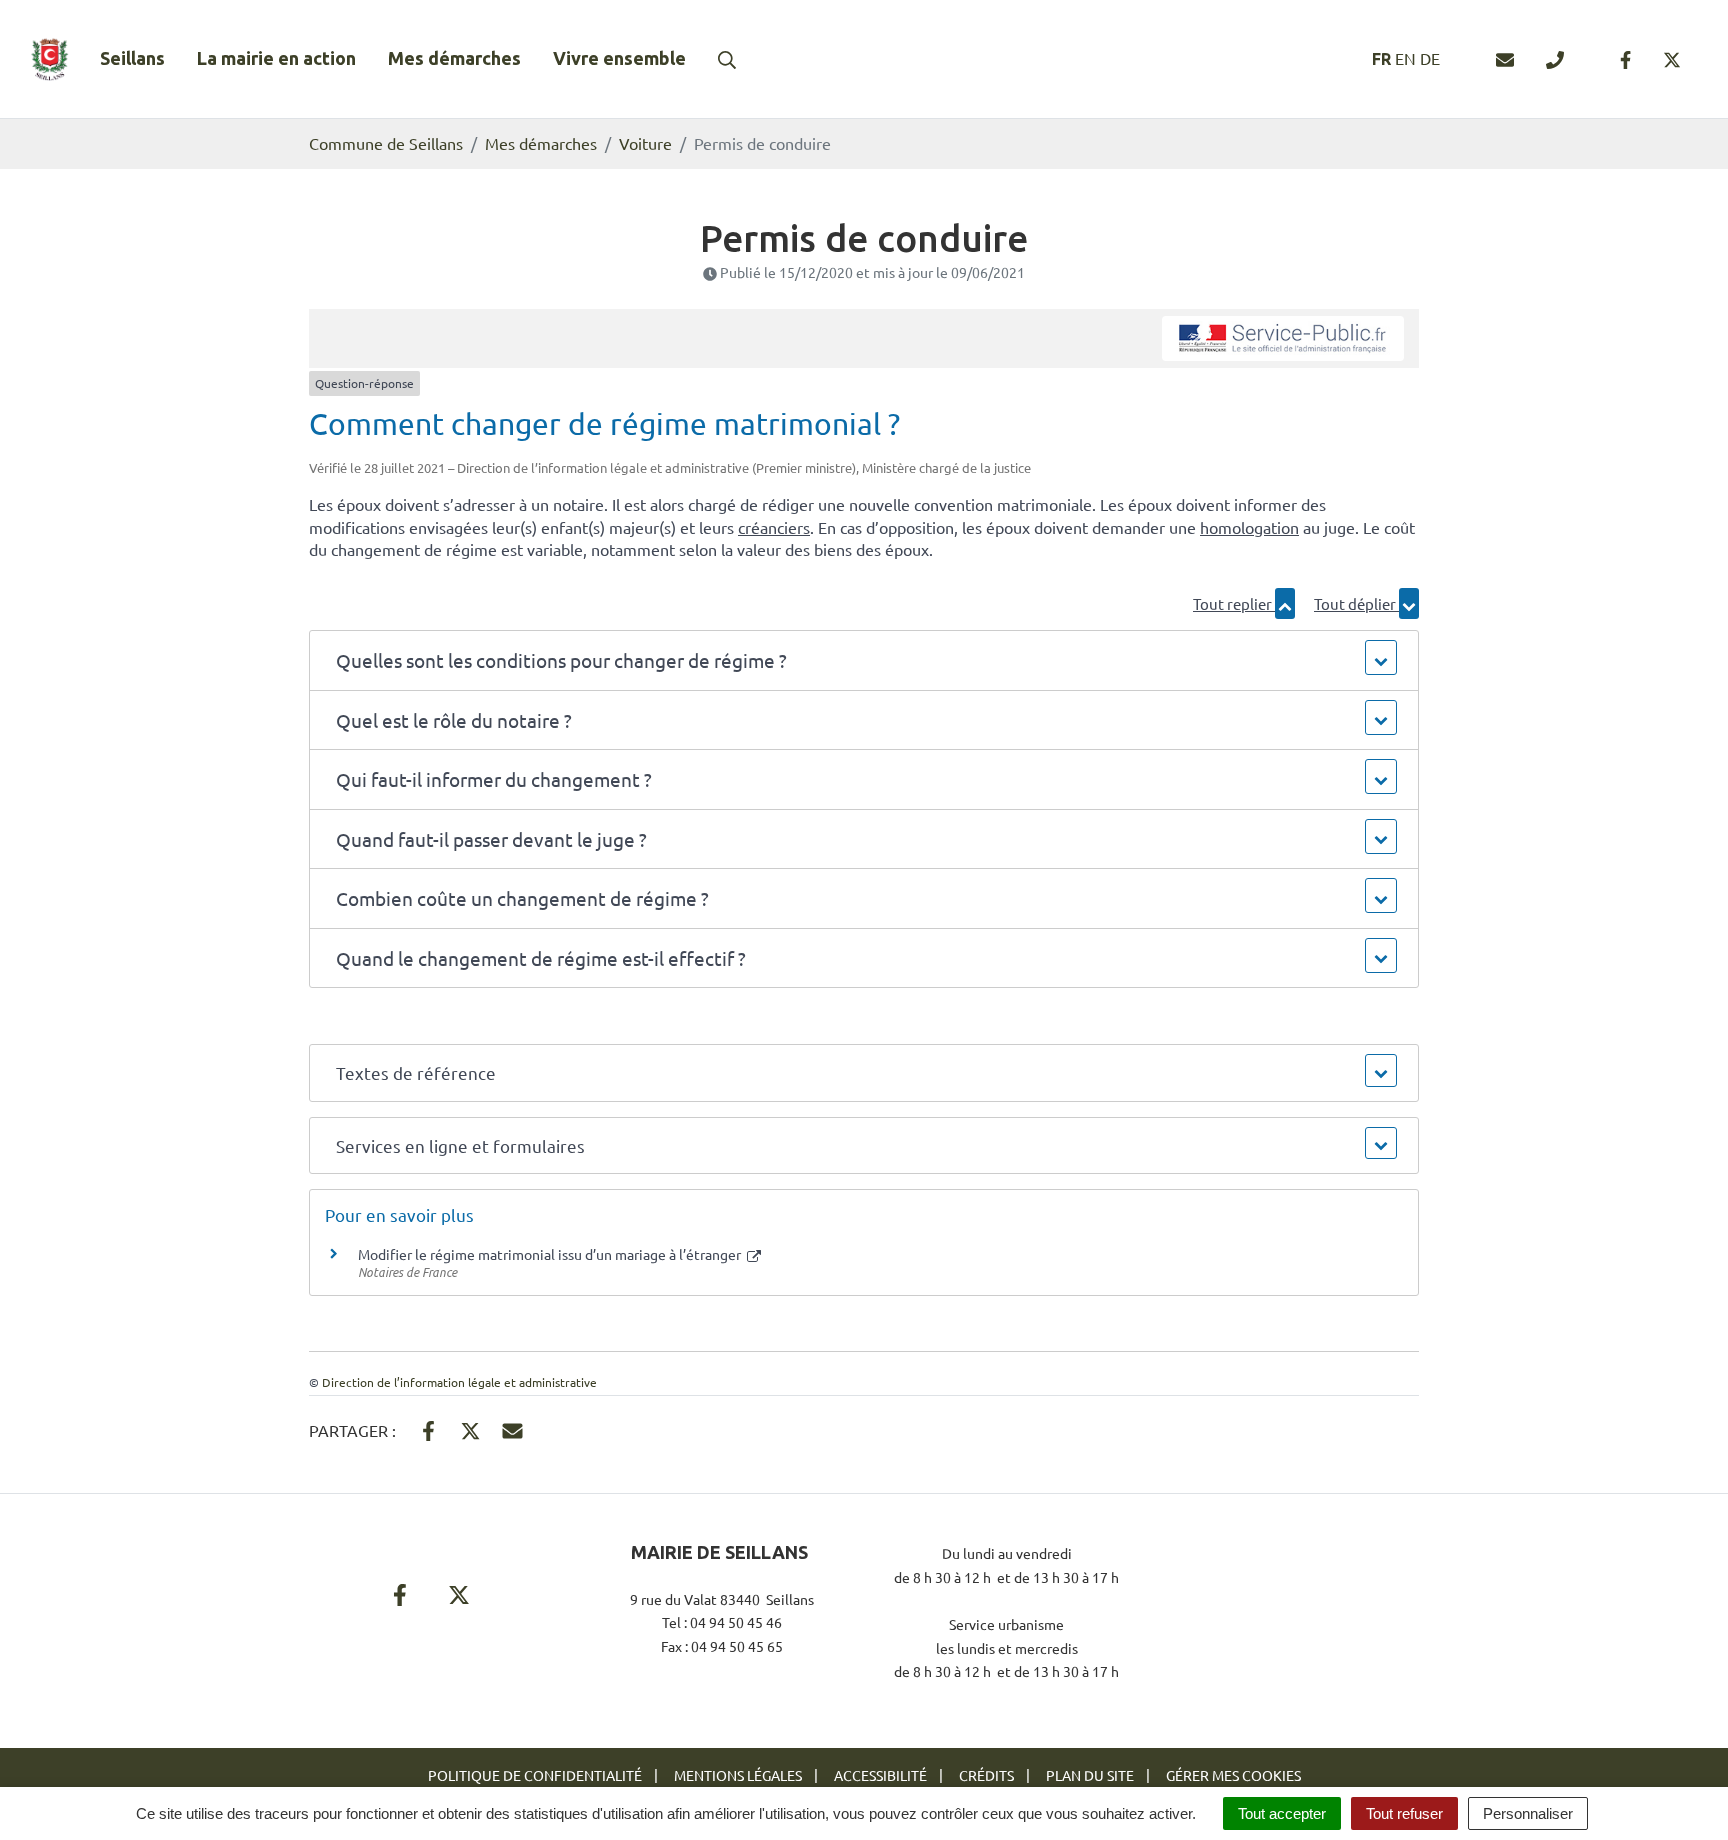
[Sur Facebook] (428, 1428)
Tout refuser (1404, 1813)
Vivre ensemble (619, 58)
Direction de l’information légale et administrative (459, 1382)
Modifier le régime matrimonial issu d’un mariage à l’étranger (551, 1254)
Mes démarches (454, 58)
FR (1381, 59)
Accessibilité (880, 1775)
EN (1405, 58)
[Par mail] (512, 1428)
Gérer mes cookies (1233, 1775)
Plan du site (1090, 1775)
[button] (864, 660)
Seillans (132, 58)
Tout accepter (1282, 1813)
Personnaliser (1528, 1813)
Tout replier (1234, 603)
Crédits (986, 1775)
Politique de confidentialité (535, 1775)
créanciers (774, 527)
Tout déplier (1356, 603)
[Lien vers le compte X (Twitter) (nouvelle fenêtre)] (1672, 59)
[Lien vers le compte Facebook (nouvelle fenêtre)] (1625, 59)
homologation (1249, 527)
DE (1430, 58)
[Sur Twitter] (470, 1428)
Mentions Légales (738, 1775)
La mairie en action (276, 58)
